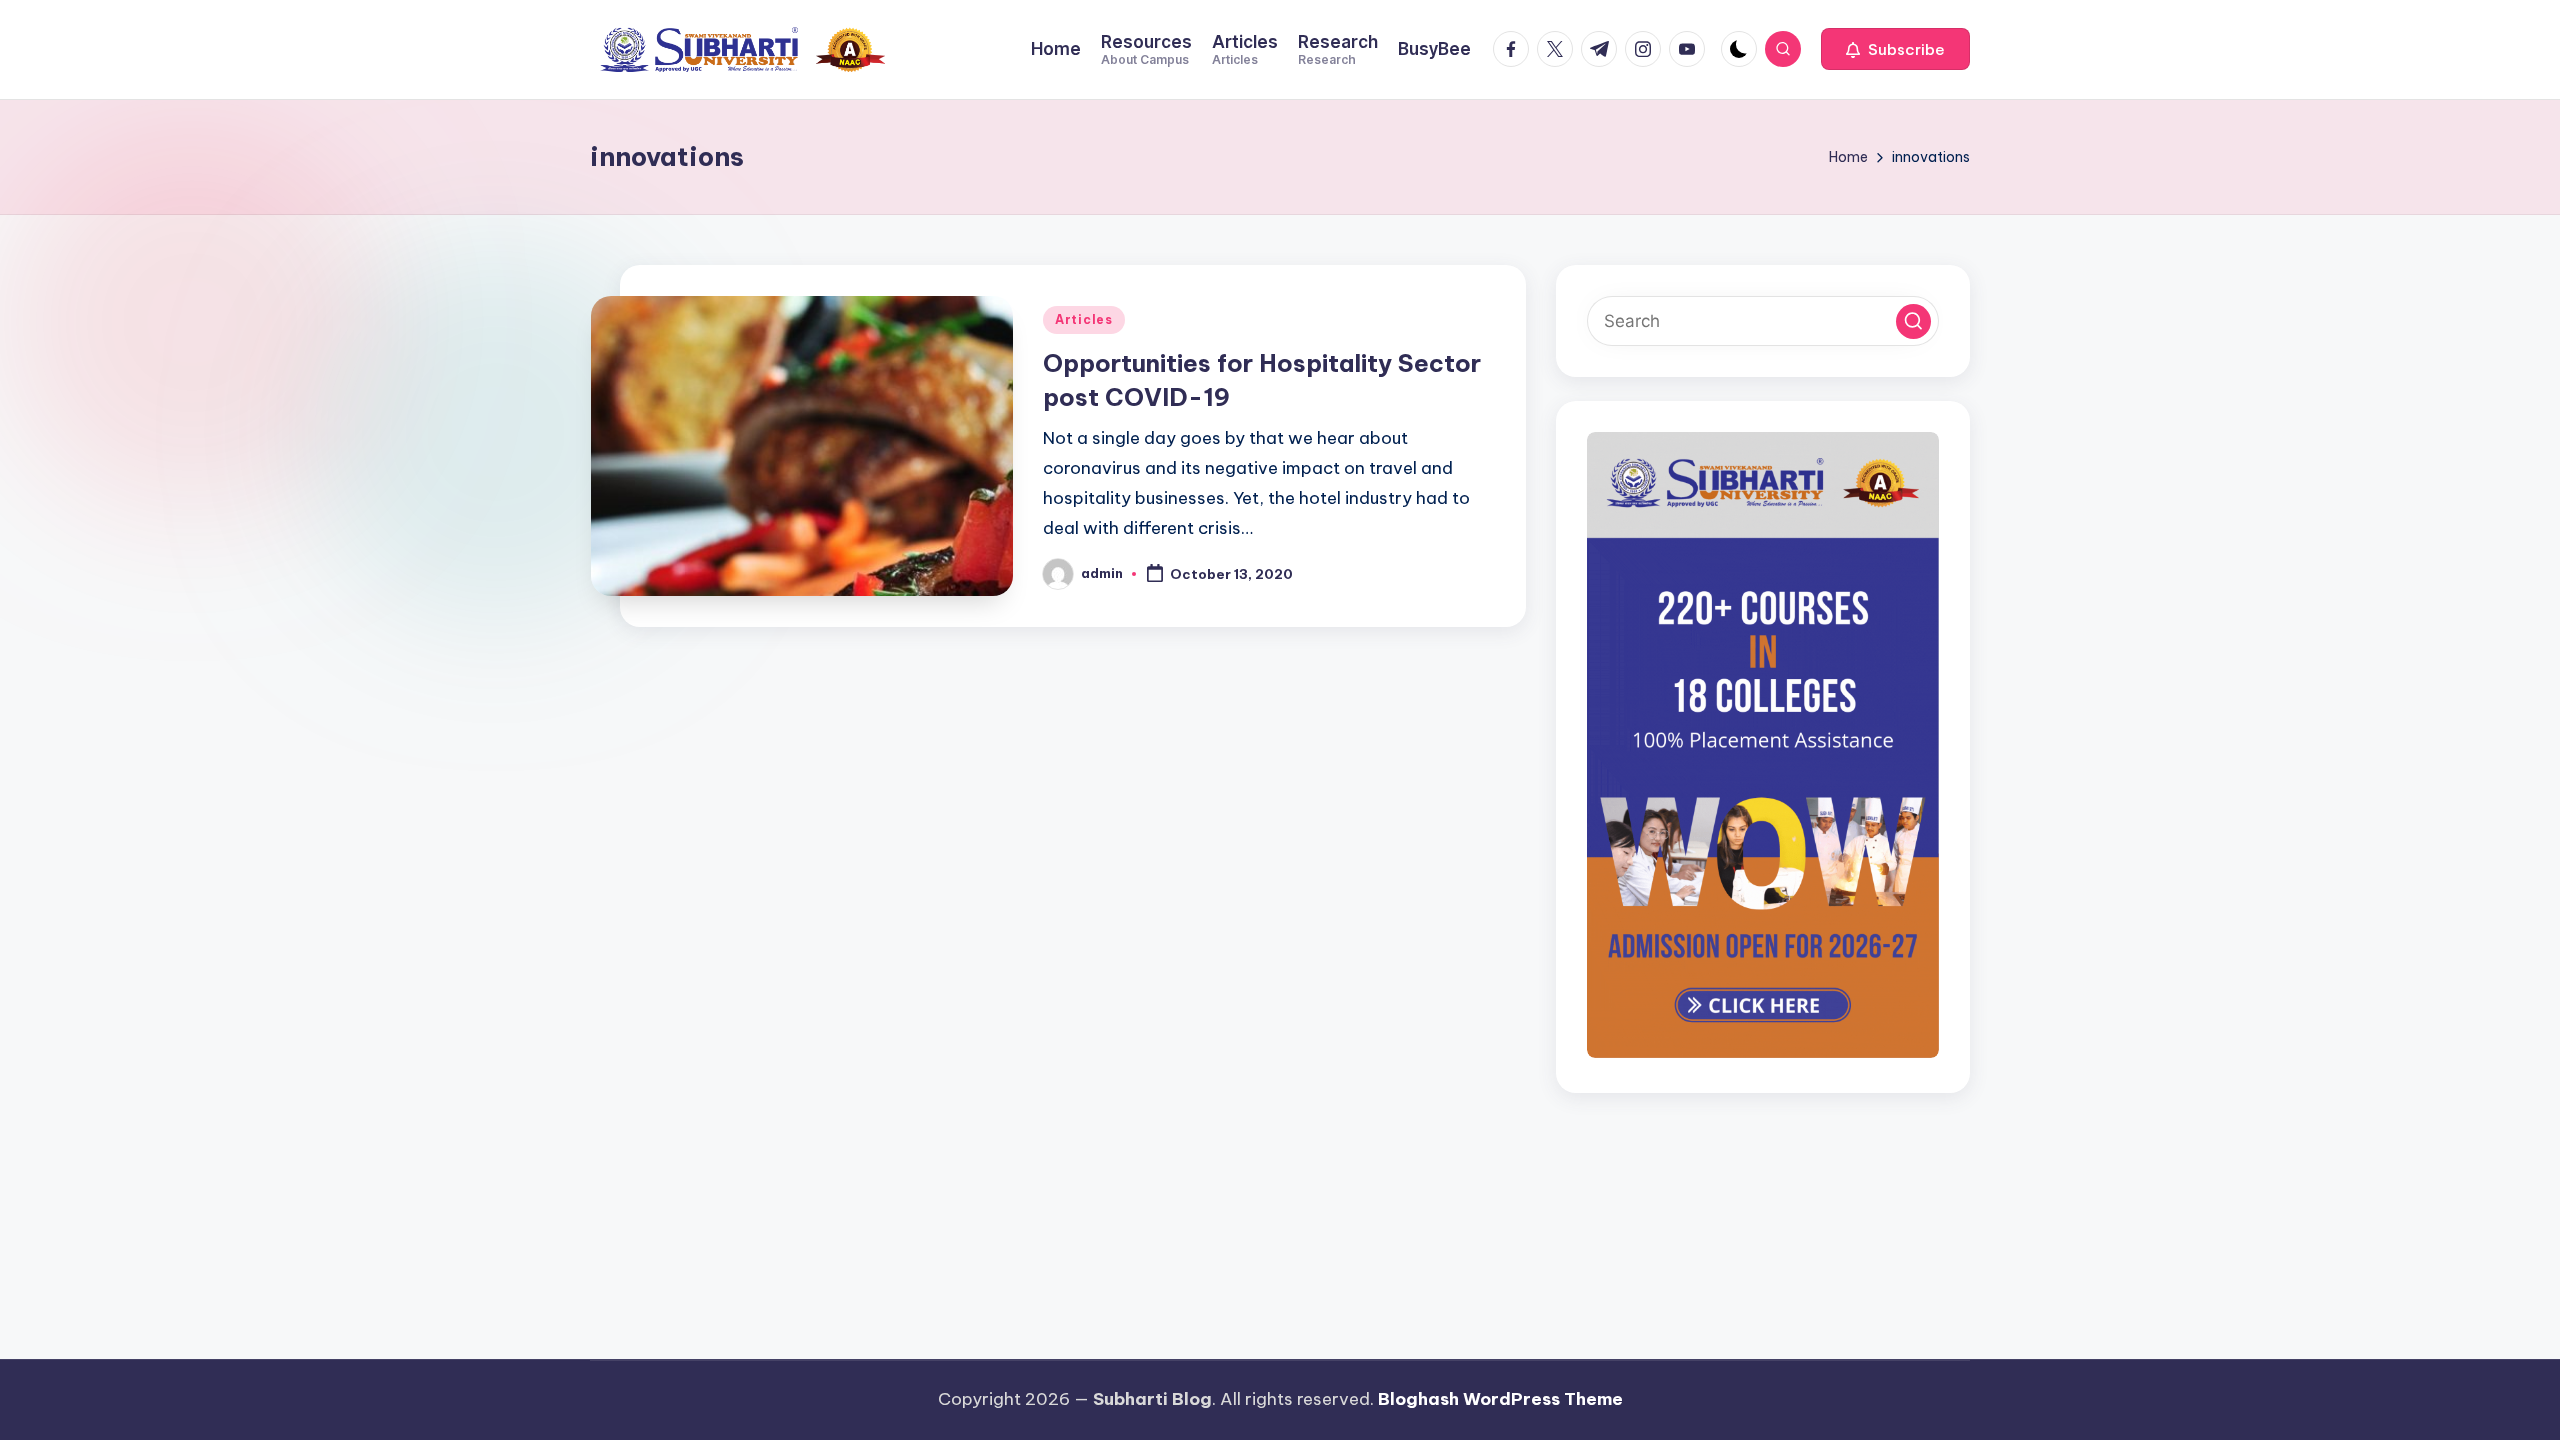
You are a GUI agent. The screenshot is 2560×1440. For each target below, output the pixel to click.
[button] (1895, 49)
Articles (1084, 319)
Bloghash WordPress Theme (1500, 1399)
